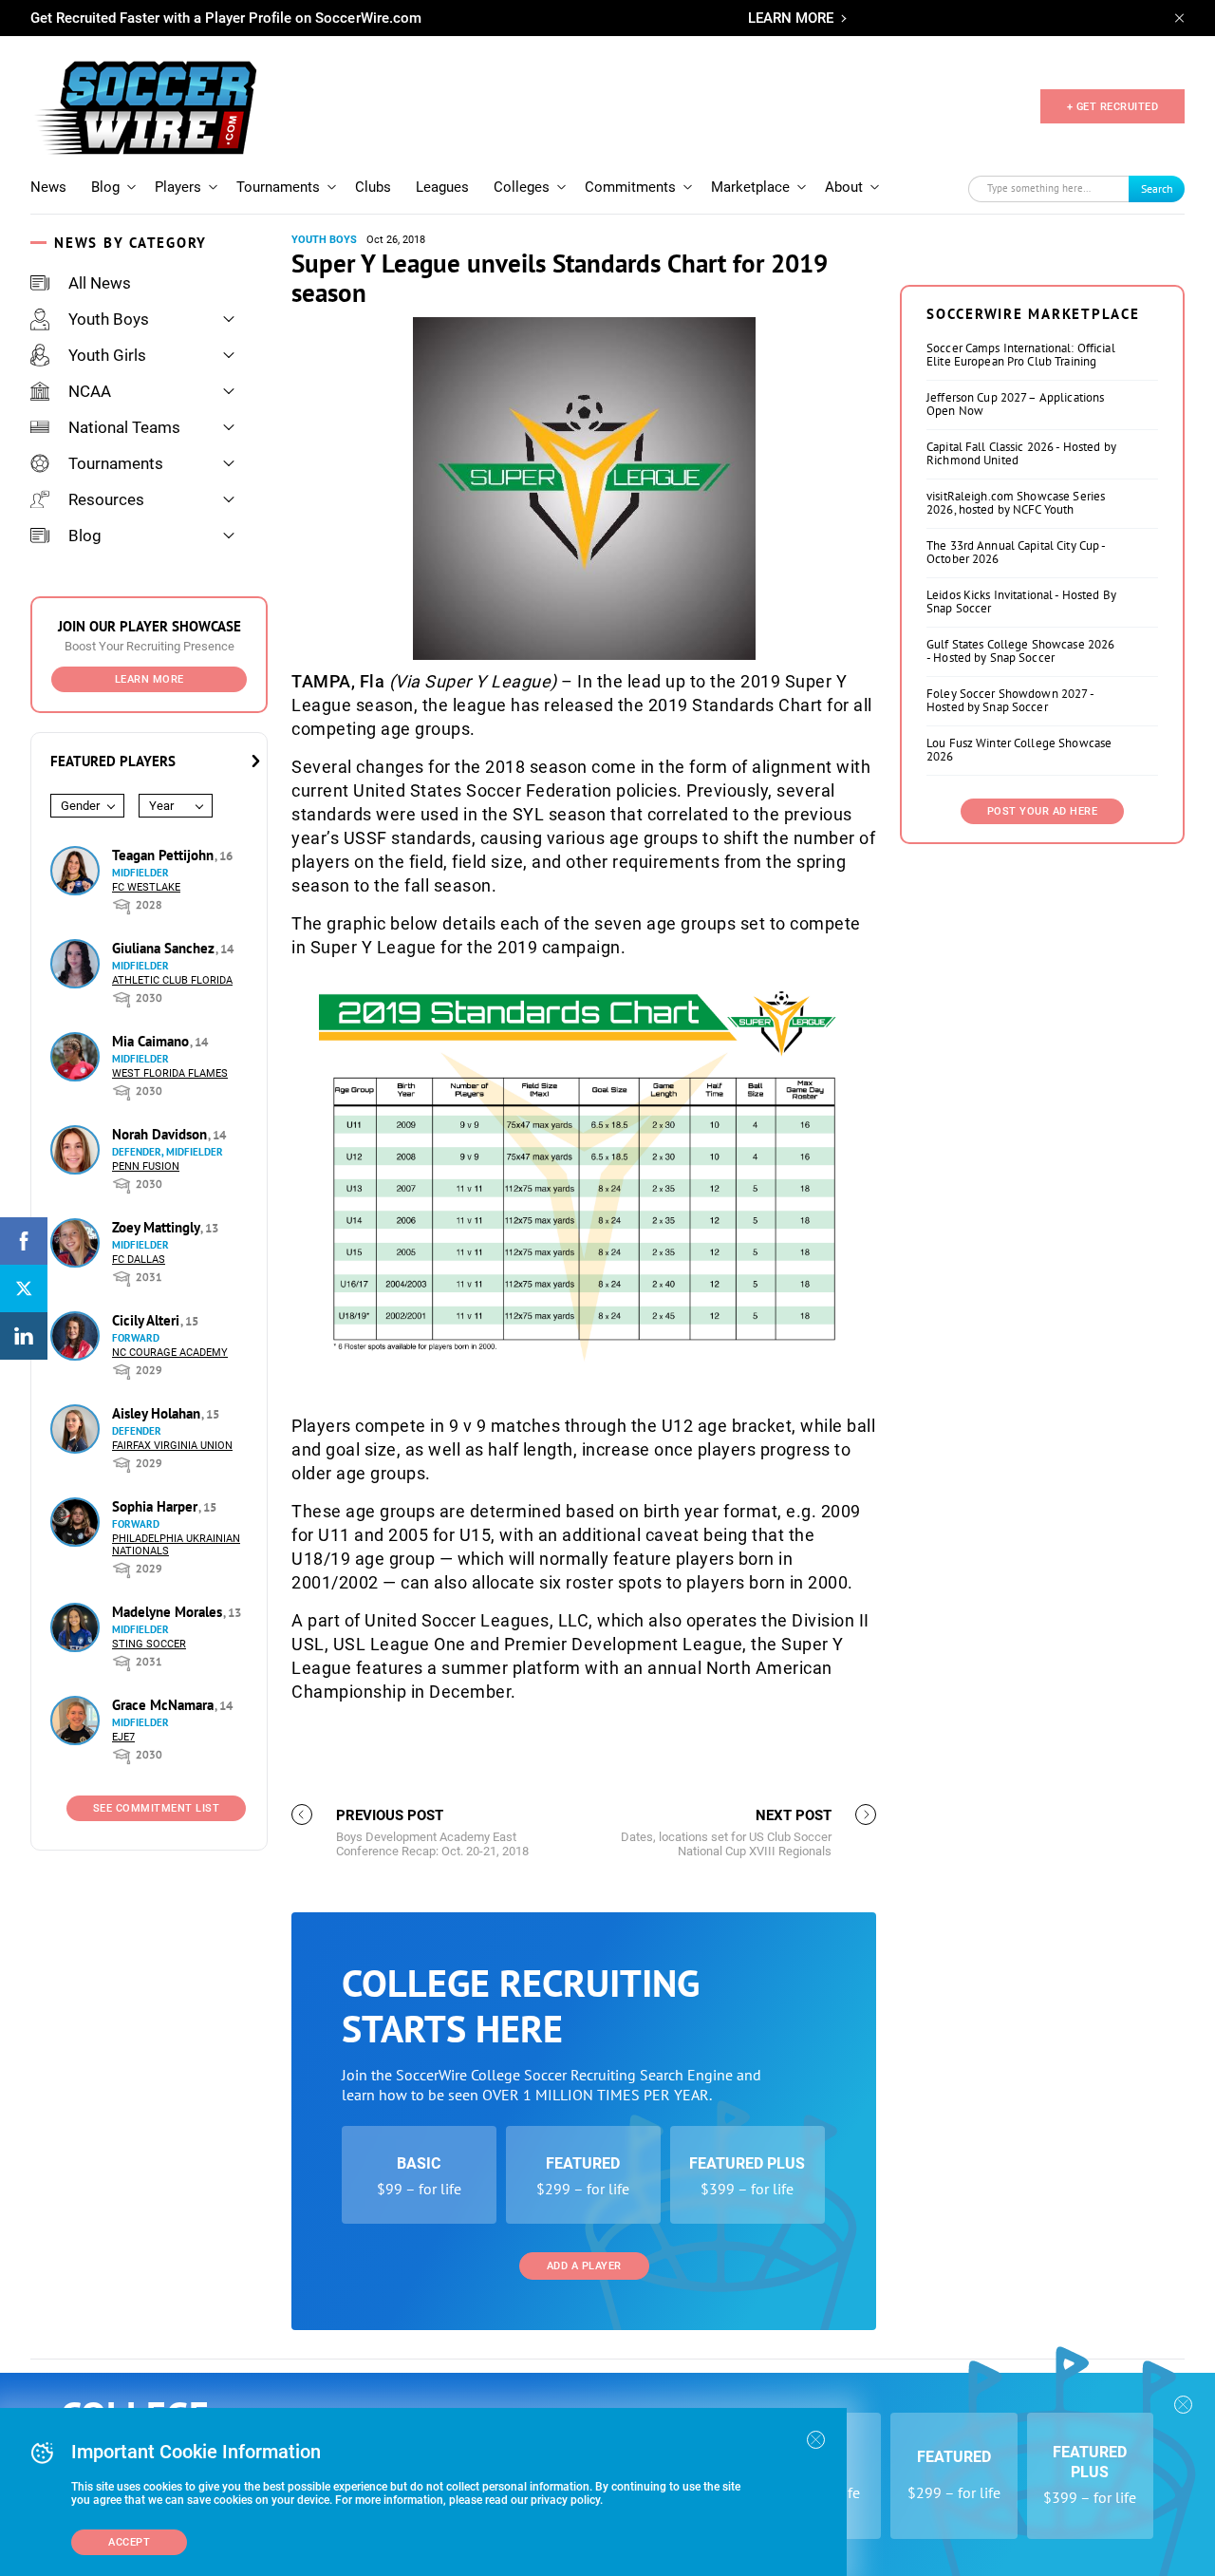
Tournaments (278, 187)
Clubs (373, 187)
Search (1157, 188)
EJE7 (123, 1737)
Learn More (150, 679)
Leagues (442, 187)
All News (100, 283)
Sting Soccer (149, 1644)
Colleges (522, 187)
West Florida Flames (170, 1073)
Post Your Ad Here (1043, 811)
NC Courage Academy (170, 1353)
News (48, 187)
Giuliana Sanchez (165, 948)
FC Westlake (146, 887)
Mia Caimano (152, 1041)
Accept (129, 2542)
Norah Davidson (161, 1134)
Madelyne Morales (169, 1612)
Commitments (630, 187)
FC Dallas (139, 1260)
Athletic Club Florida (172, 980)
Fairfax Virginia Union (172, 1446)
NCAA (90, 391)
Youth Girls (107, 355)
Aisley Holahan (158, 1413)
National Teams (124, 427)
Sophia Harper (157, 1506)
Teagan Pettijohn (165, 855)
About (844, 187)
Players (178, 187)
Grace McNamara (165, 1705)
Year (161, 806)
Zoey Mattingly (158, 1227)
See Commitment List (157, 1808)
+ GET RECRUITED (1113, 107)
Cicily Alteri (148, 1320)
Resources (106, 499)
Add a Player (584, 2266)
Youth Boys (109, 319)
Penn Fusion (146, 1166)
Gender (80, 806)
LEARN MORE (791, 18)
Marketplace (750, 187)
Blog (105, 187)
